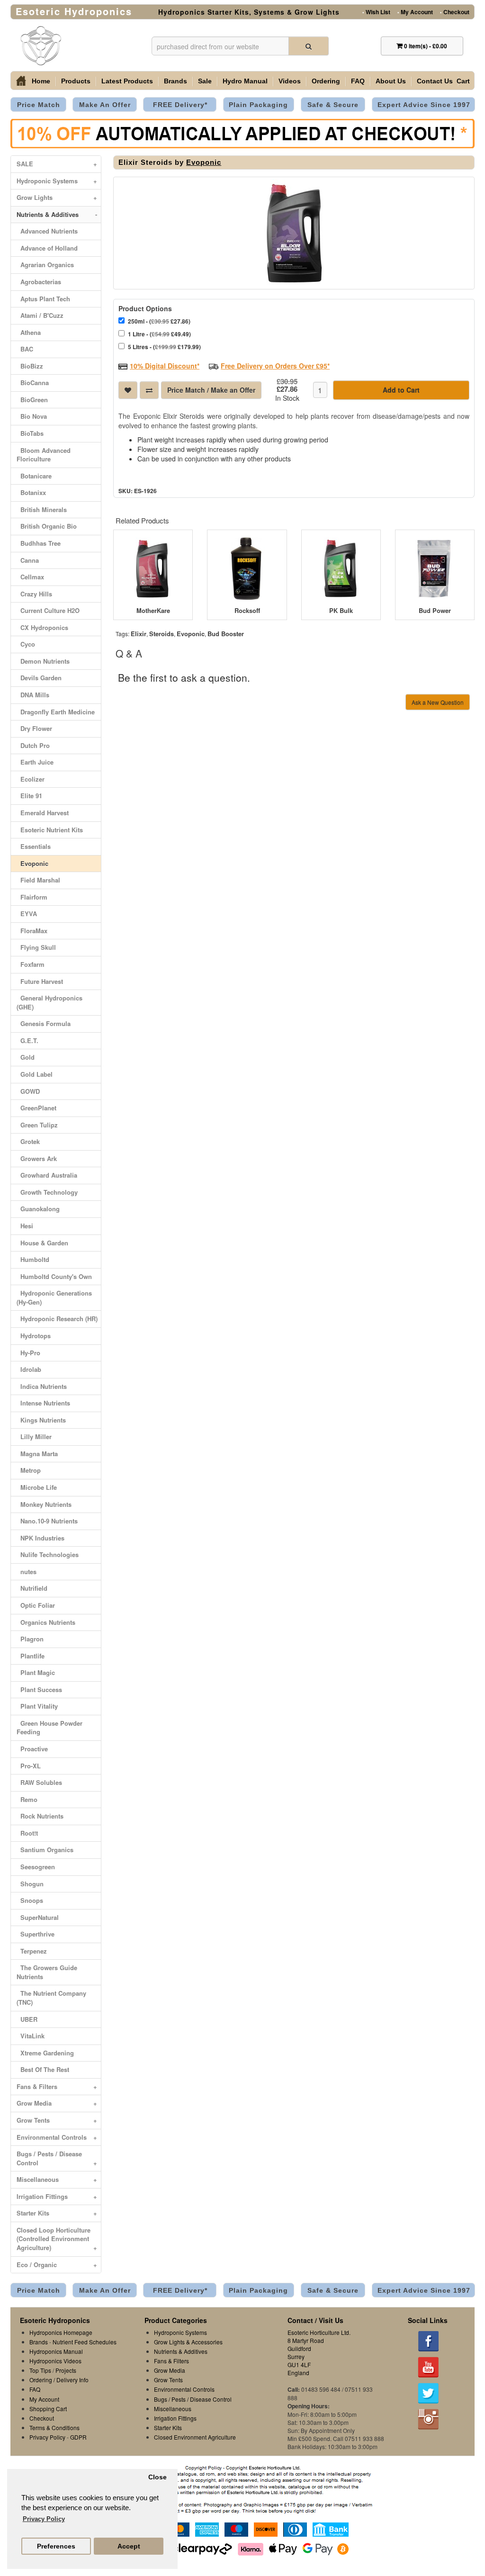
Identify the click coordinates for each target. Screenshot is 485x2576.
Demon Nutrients (43, 661)
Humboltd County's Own (54, 1276)
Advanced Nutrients (47, 231)
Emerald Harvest (43, 813)
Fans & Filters (57, 2086)
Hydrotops (34, 1336)
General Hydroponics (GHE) (49, 1002)
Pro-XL (29, 1766)
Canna (28, 560)
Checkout (455, 11)
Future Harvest (40, 981)
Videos (290, 81)
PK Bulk (341, 611)
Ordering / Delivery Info (59, 2380)
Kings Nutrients (41, 1420)
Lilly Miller (34, 1437)
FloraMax (32, 931)
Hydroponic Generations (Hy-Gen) (54, 1297)
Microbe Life (37, 1487)
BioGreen (32, 400)
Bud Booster (226, 634)
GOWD (28, 1091)
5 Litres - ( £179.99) (164, 347)
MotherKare (153, 611)
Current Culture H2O (48, 610)
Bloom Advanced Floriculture (44, 455)
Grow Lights (57, 197)
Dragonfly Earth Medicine (56, 712)
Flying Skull (36, 947)
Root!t (27, 1833)
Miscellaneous (57, 2179)
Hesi (25, 1226)
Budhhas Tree (39, 543)
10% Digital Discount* (165, 366)
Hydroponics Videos (55, 2361)
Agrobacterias (39, 282)
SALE (57, 164)
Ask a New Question (438, 702)
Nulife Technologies (48, 1554)
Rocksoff (247, 611)
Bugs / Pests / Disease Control (57, 2158)
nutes (27, 1572)
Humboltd (33, 1259)
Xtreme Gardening (45, 2053)
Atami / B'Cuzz (40, 315)
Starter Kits (57, 2213)
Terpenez (32, 1951)
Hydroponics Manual (56, 2351)
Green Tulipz (37, 1125)
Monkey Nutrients (44, 1504)
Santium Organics (45, 1850)
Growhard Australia (47, 1175)
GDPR (78, 2437)
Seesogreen (36, 1867)
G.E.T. (27, 1040)
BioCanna (33, 383)
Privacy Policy (47, 2437)
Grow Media (57, 2103)
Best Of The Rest (43, 2069)
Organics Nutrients (46, 1622)
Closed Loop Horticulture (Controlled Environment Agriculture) (57, 2239)
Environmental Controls (57, 2137)
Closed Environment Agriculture (195, 2437)
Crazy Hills (34, 594)
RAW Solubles (39, 1782)
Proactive (32, 1749)
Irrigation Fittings (57, 2196)
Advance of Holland (47, 248)
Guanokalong (38, 1209)
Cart (463, 81)
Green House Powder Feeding (49, 1728)
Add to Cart (401, 390)
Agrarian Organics (45, 265)
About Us (391, 81)
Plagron (30, 1639)
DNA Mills (33, 695)
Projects (66, 2370)
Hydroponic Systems (57, 181)
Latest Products (127, 81)
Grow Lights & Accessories (188, 2342)
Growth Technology (47, 1192)
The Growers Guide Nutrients (47, 1972)
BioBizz (30, 366)
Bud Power (435, 611)
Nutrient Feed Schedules (85, 2342)
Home (41, 81)
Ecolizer (31, 779)
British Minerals (42, 509)
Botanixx (31, 492)
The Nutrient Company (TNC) (51, 1998)
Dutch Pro (33, 745)
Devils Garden (39, 678)
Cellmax (30, 577)
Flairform (32, 897)
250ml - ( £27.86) (159, 321)
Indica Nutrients (42, 1386)
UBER (27, 2019)
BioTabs (30, 433)
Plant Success (39, 1689)
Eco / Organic (57, 2265)
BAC (25, 349)
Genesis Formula (44, 1023)
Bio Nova (32, 416)
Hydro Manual (245, 81)
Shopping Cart (48, 2409)
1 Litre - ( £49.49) (159, 334)
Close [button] (157, 2477)
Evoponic (32, 863)
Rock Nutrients (40, 1816)
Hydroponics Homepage (61, 2332)
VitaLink (31, 2036)
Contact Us (435, 81)
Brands (175, 81)
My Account (415, 11)
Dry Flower (34, 728)
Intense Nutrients (43, 1403)
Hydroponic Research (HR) (57, 1319)
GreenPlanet (36, 1108)
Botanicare (34, 476)
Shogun (30, 1884)
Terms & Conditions (54, 2427)
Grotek (28, 1141)
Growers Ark (37, 1158)
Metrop (29, 1470)
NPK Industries (40, 1538)
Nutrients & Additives (57, 214)
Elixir (139, 634)
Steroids (162, 634)
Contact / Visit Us (315, 2320)
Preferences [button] (56, 2546)
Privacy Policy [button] (44, 2519)
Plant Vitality (37, 1706)
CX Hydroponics (42, 627)
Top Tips (40, 2370)
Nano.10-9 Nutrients (47, 1521)
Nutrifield (32, 1588)
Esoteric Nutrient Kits (50, 830)
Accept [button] (129, 2546)
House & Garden (42, 1243)
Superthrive (36, 1934)
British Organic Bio (47, 526)
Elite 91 (29, 796)
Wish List (376, 11)
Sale (205, 81)
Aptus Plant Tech (43, 299)
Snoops (30, 1900)
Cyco (26, 644)
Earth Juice (35, 762)
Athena (29, 332)
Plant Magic (36, 1672)
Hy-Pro (28, 1353)
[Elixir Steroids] (294, 233)
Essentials (34, 846)
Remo (27, 1799)
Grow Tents (57, 2120)
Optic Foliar (36, 1605)
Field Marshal (38, 880)
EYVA (27, 914)
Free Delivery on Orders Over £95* (275, 366)
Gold (26, 1057)
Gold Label (35, 1074)
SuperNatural (38, 1917)
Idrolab (29, 1369)
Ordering (326, 81)
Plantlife (31, 1656)
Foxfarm (31, 964)
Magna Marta (37, 1454)
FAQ (358, 81)
